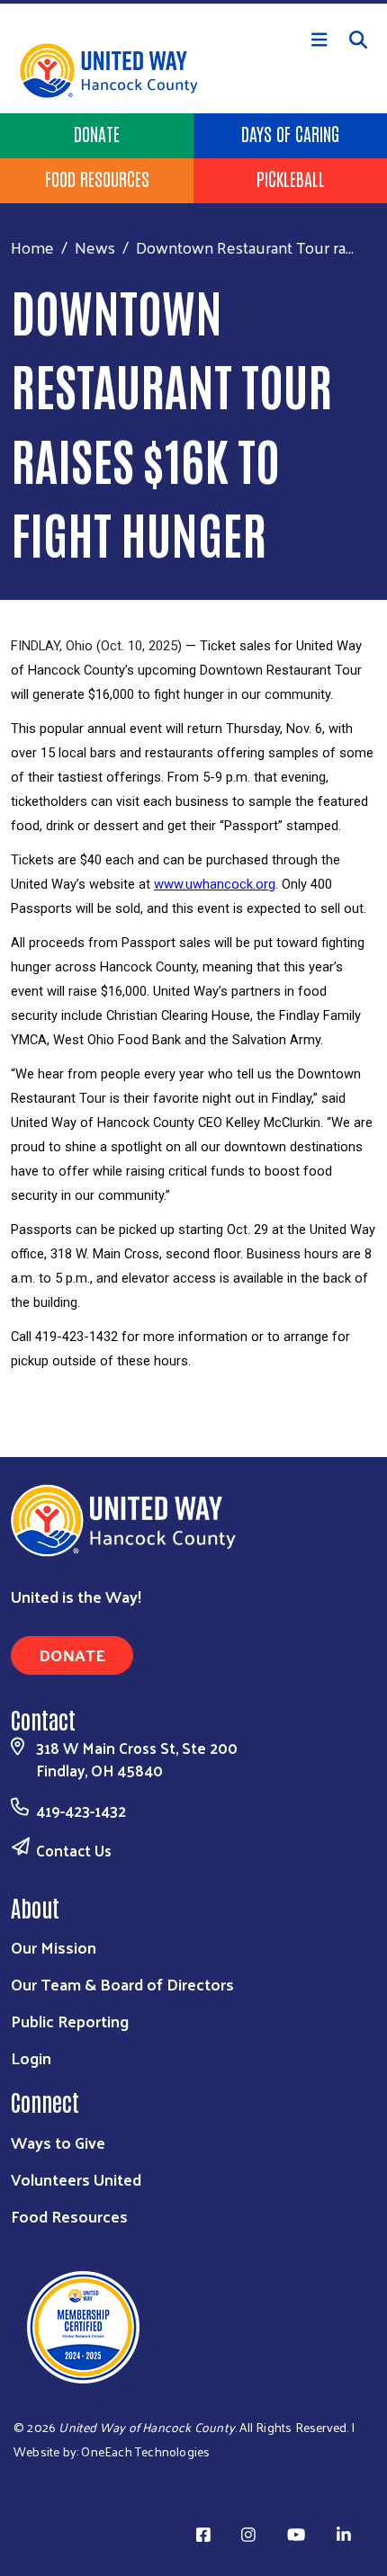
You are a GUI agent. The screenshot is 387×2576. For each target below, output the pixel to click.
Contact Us (74, 1850)
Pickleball (291, 178)
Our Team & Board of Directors (122, 1984)
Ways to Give (58, 2142)
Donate (97, 133)
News (95, 247)
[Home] (193, 2)
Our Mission (54, 1947)
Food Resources (97, 178)
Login (31, 2057)
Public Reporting (70, 2021)
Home (32, 247)
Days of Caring (290, 133)
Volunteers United (76, 2179)
